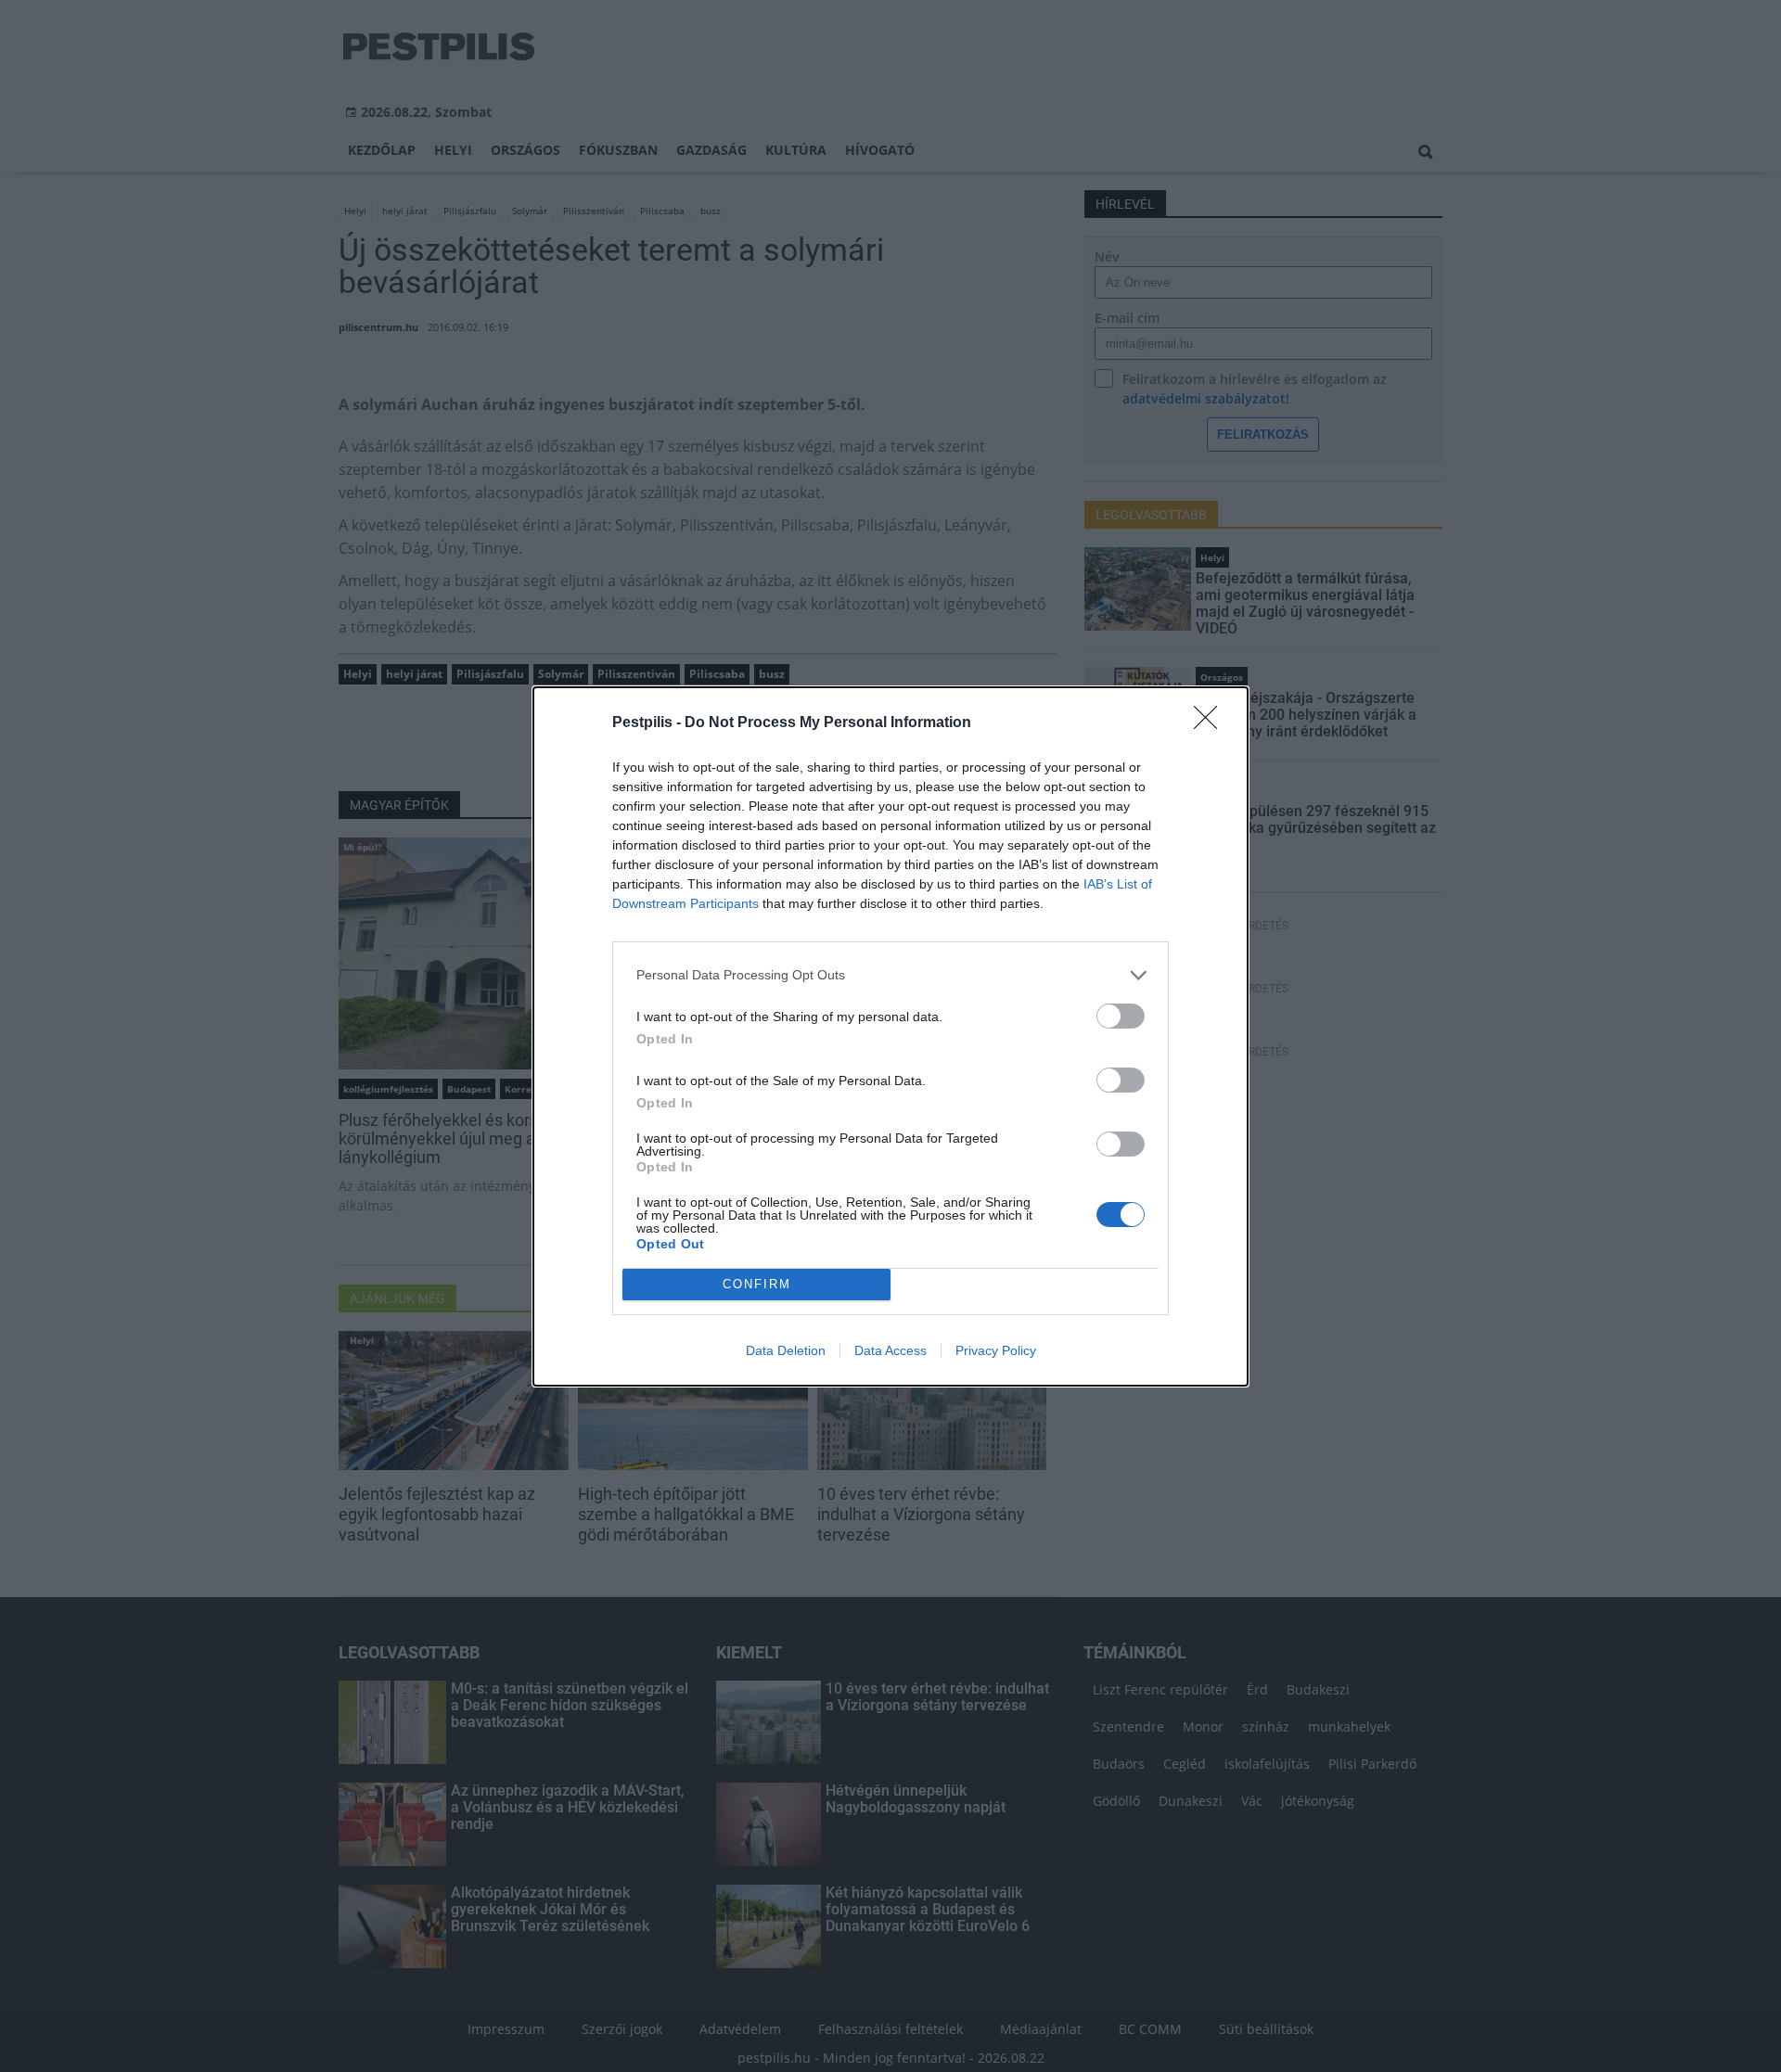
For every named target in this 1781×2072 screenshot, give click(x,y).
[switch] (1121, 1016)
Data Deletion (786, 1350)
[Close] (1211, 723)
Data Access (890, 1350)
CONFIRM (757, 1284)
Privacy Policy (996, 1350)
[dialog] (890, 1036)
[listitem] (890, 975)
